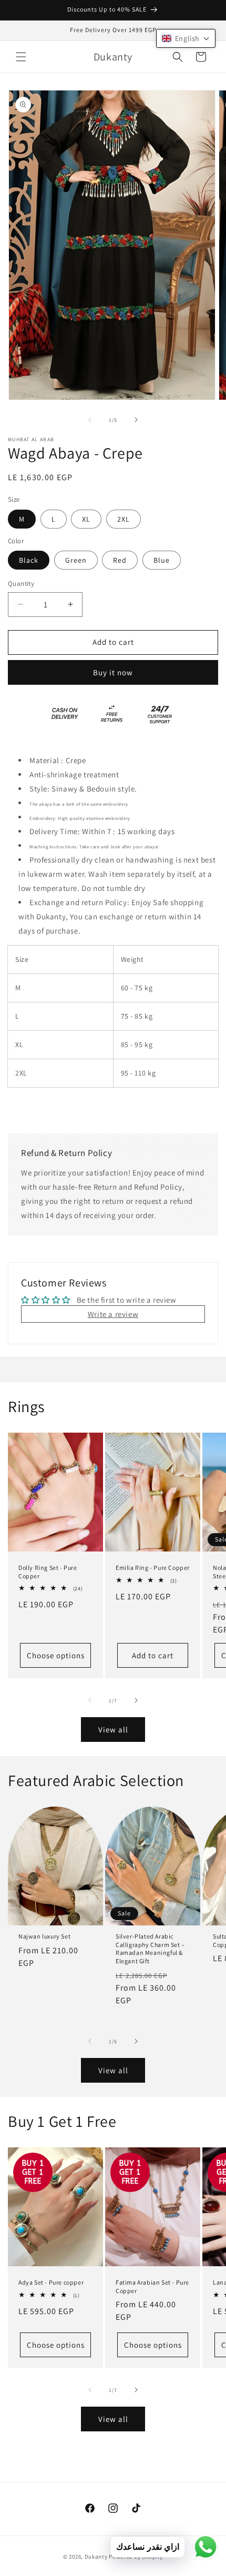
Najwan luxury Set (44, 1937)
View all (113, 1730)
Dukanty (96, 2557)
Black (29, 560)
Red (120, 560)
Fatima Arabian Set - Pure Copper (152, 2286)
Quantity (21, 584)
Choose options (56, 1655)
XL (86, 519)
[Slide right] (136, 420)
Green (76, 560)
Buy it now (113, 672)
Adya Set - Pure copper (51, 2282)
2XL (124, 519)
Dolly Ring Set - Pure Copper (48, 1572)
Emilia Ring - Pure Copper (153, 1568)
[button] (21, 57)
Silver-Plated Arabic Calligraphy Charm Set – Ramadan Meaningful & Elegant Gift (150, 1949)
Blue (162, 560)
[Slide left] (90, 420)
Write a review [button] (113, 1314)
